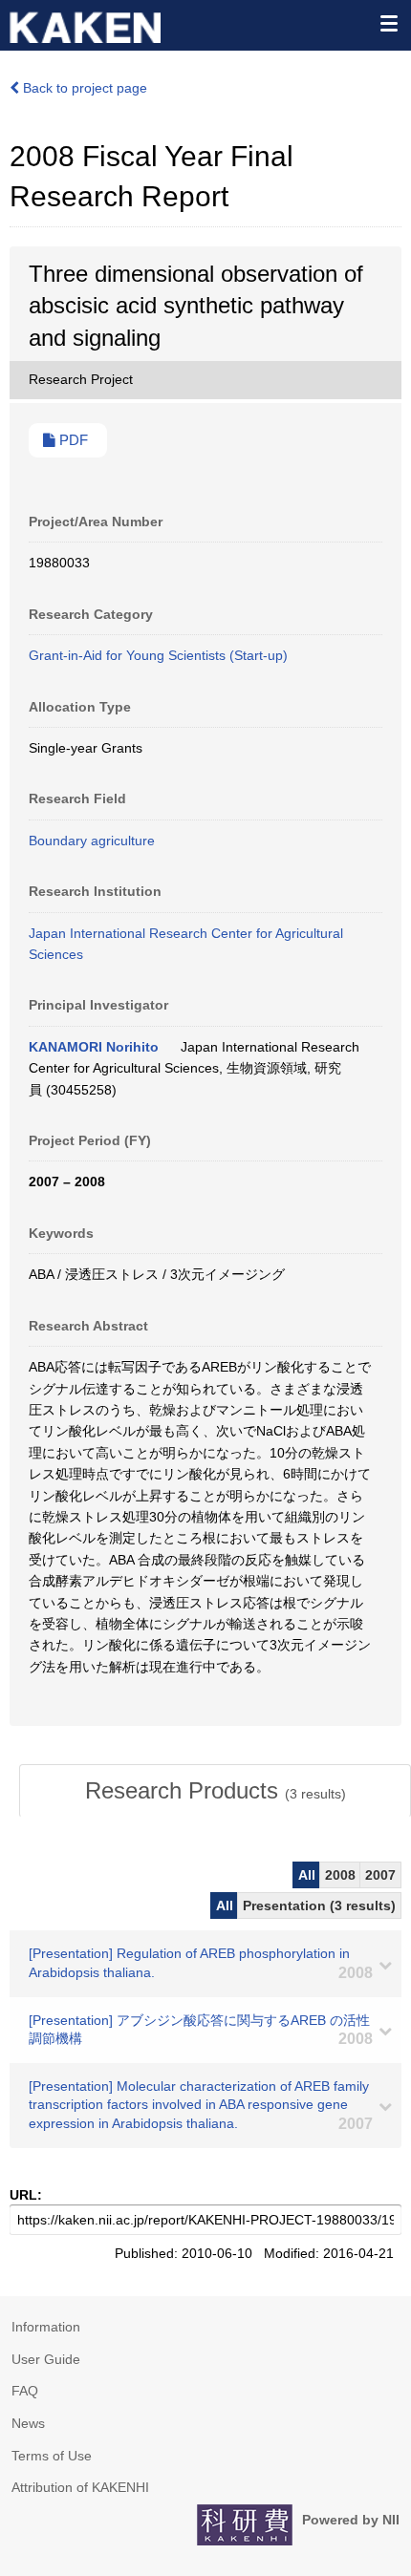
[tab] (215, 1791)
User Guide (46, 2359)
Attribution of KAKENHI (80, 2487)
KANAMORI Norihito (94, 1047)
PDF (72, 440)
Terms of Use (52, 2456)
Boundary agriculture (92, 841)
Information (46, 2327)
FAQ (25, 2391)
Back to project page (83, 88)
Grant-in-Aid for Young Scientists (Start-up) (158, 655)
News (28, 2423)
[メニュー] (388, 23)
